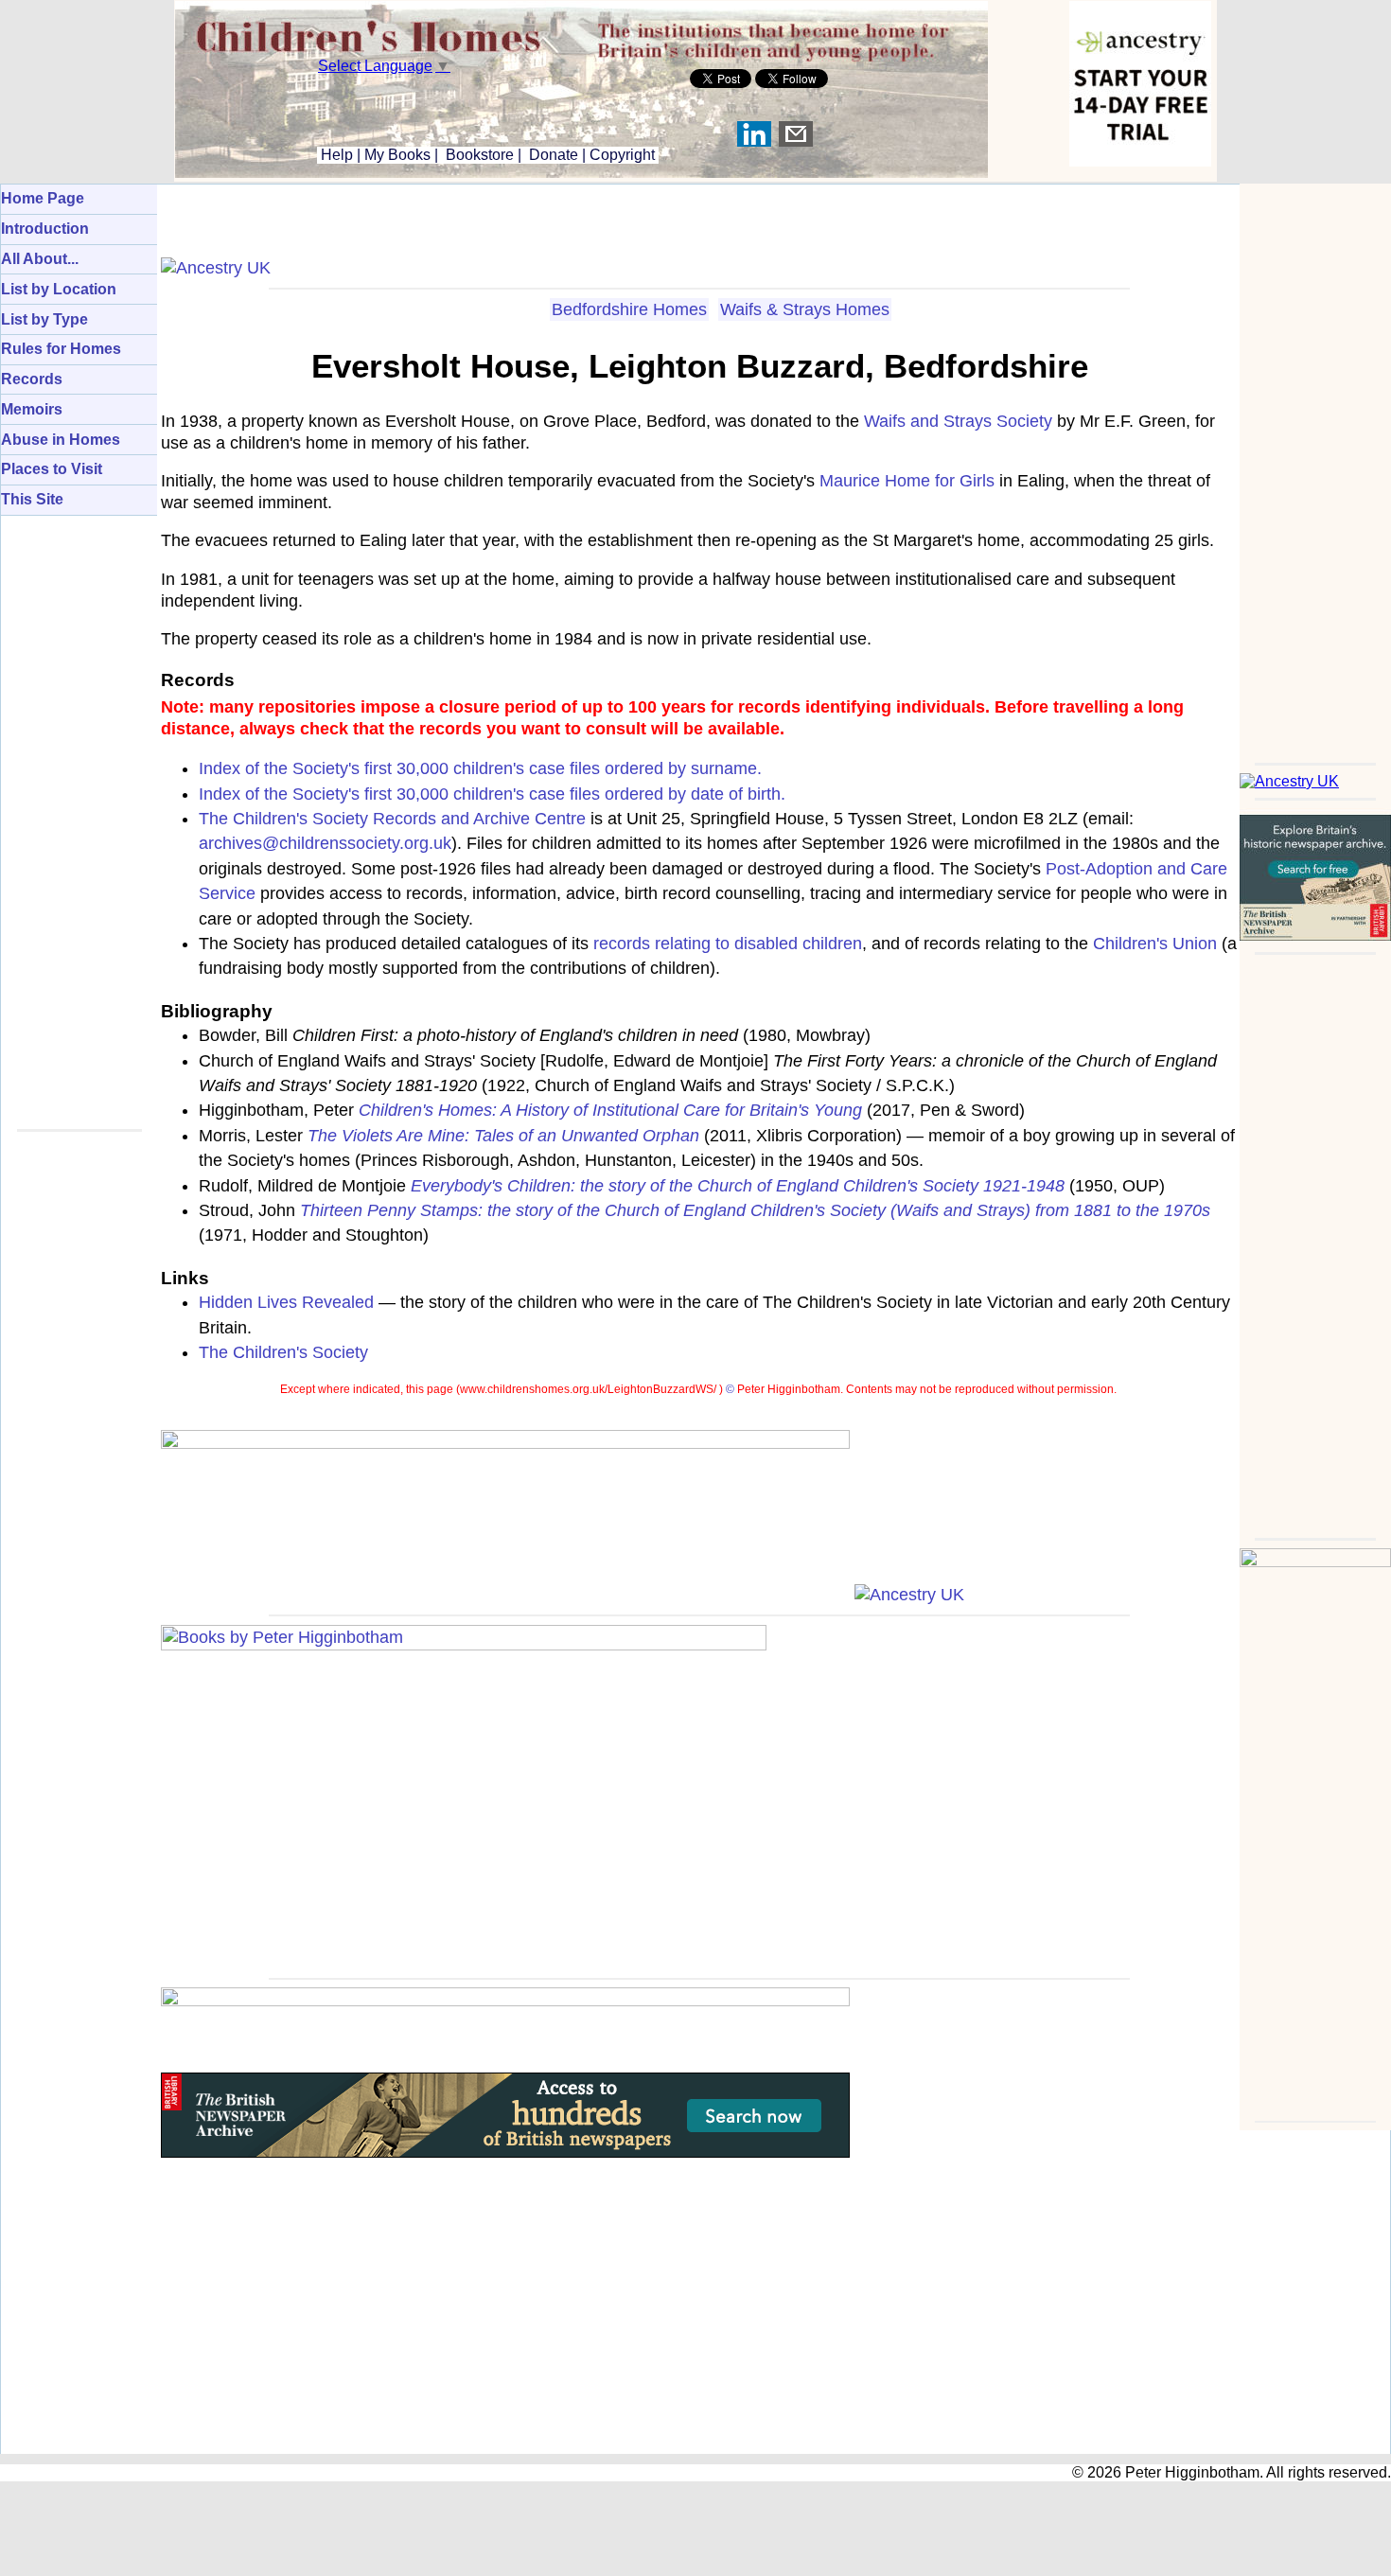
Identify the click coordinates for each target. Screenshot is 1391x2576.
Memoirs (32, 409)
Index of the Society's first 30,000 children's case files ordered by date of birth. (492, 794)
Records (32, 379)
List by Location (59, 289)
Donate (554, 155)
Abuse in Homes (61, 440)
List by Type (44, 319)
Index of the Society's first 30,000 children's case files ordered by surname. (480, 768)
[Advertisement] (1315, 468)
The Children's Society (283, 1352)
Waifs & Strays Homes (805, 309)
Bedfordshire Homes (629, 309)
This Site (32, 499)
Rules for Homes (61, 349)
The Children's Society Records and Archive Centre (392, 819)
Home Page (43, 198)
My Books (397, 155)
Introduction (45, 229)
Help (335, 155)
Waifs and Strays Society (958, 421)
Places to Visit (52, 469)
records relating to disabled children (728, 944)
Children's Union (1155, 944)
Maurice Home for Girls (907, 481)
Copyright (622, 155)
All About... (40, 259)
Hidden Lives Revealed (286, 1302)
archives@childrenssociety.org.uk (325, 843)
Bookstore (480, 155)
